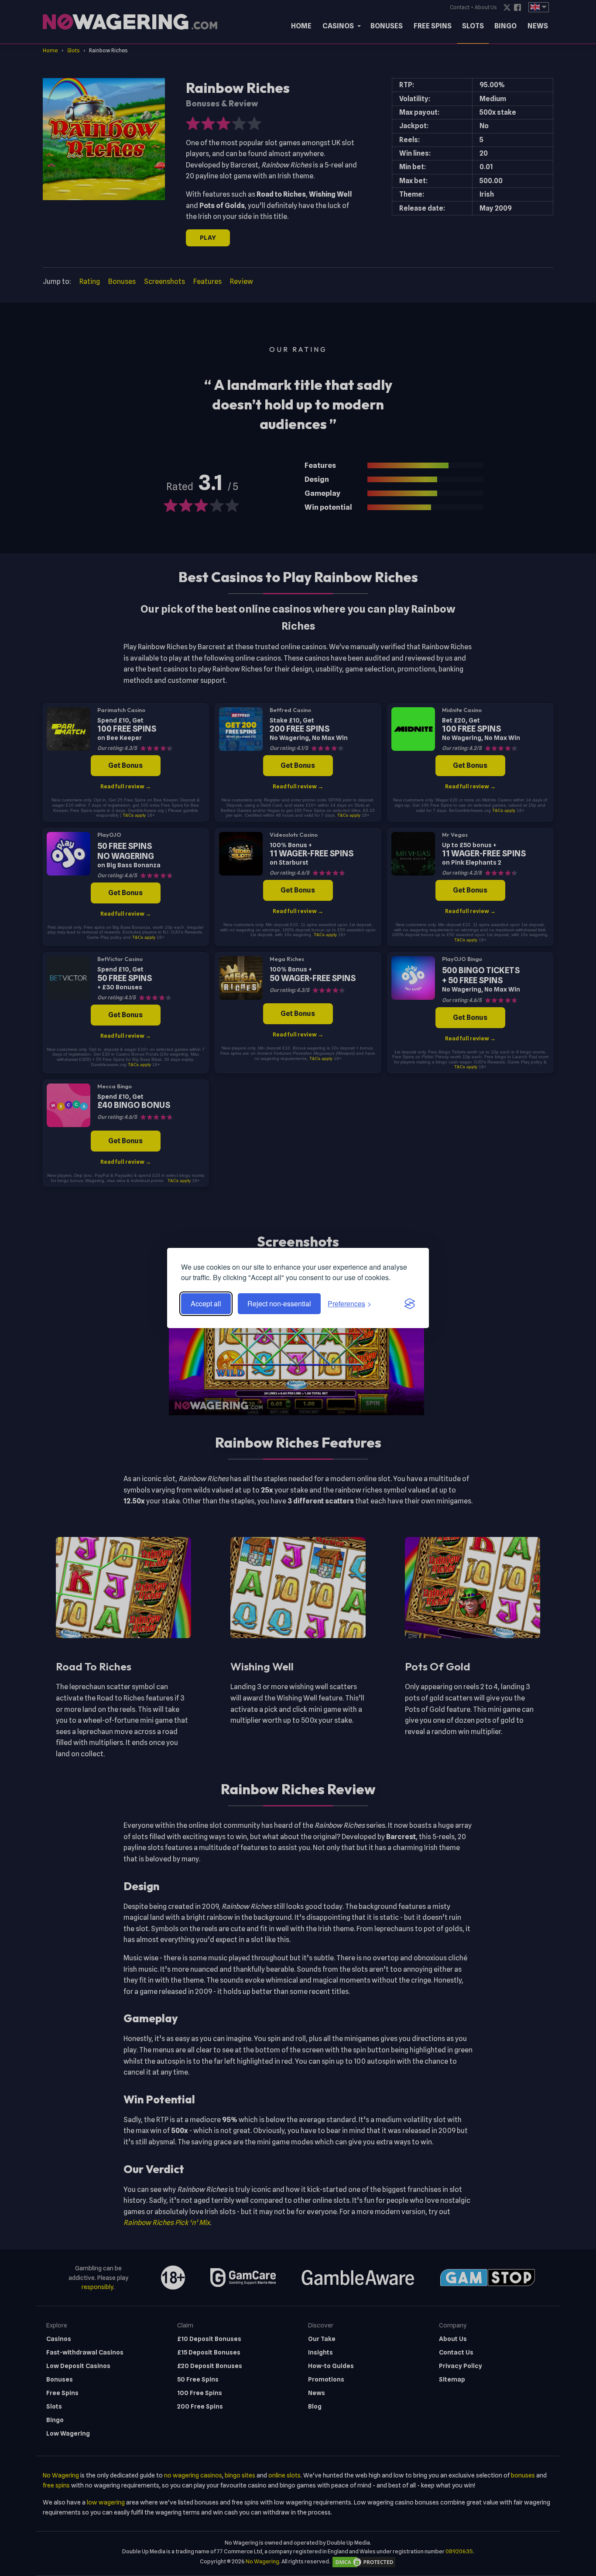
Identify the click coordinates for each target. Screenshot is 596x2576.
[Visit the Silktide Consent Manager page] (410, 1304)
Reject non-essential (279, 1303)
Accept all (206, 1303)
